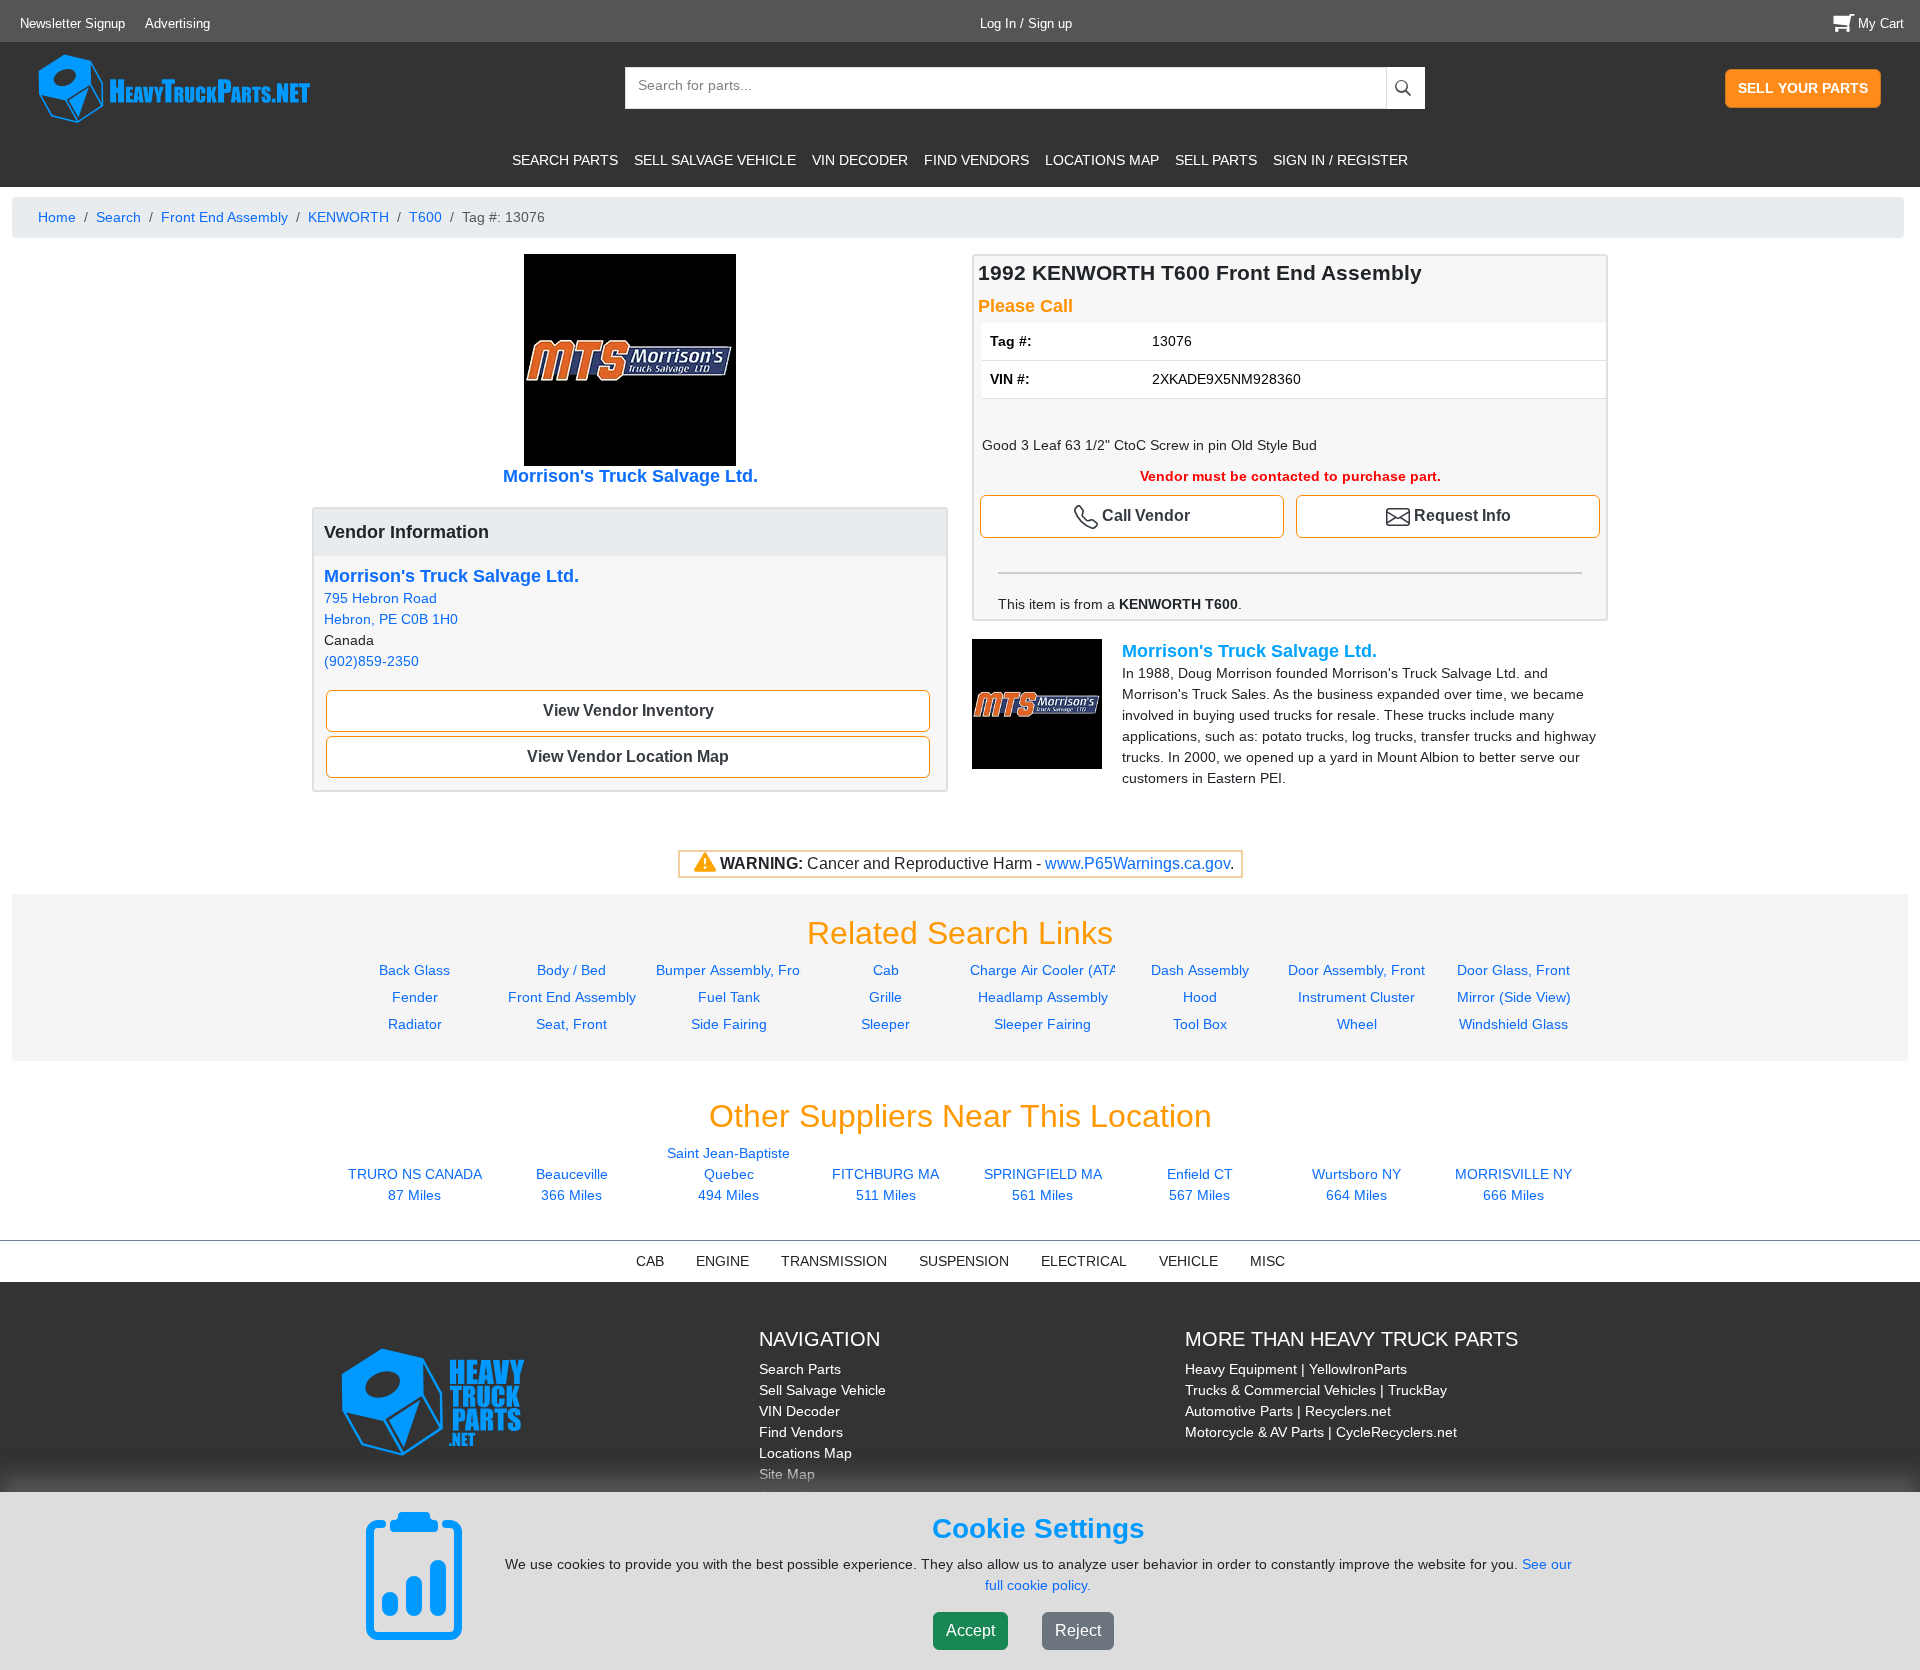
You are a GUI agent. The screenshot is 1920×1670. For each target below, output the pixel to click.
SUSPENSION (964, 1261)
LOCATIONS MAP (1102, 160)
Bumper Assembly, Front (734, 970)
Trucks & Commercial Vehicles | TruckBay (1316, 1390)
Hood (1200, 997)
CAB (650, 1261)
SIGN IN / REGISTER (1340, 160)
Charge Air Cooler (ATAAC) (1056, 970)
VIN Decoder (799, 1411)
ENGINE (722, 1261)
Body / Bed (571, 970)
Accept (970, 1630)
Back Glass (414, 970)
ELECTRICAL (1084, 1261)
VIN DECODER (860, 160)
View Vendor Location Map (628, 756)
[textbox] (686, 87)
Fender (415, 997)
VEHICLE (1188, 1261)
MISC (1267, 1261)
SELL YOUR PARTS (1803, 88)
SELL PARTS (1216, 160)
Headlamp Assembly (1043, 997)
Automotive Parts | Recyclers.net (1288, 1411)
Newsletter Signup (72, 23)
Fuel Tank (729, 997)
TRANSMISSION (834, 1261)
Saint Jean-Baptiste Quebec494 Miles (728, 1174)
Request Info (1460, 515)
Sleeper (885, 1024)
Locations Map (805, 1453)
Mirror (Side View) (1514, 997)
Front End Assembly (224, 217)
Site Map (787, 1474)
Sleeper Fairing (1042, 1024)
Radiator (415, 1024)
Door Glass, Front (1513, 970)
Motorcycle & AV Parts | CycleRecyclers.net (1321, 1432)
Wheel (1357, 1024)
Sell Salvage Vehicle (822, 1390)
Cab (886, 970)
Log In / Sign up (1026, 23)
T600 (425, 217)
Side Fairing (729, 1024)
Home (57, 217)
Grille (885, 997)
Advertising (177, 23)
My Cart (1881, 23)
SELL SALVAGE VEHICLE (715, 160)
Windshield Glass (1513, 1024)
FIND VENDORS (976, 160)
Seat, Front (571, 1024)
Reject (1078, 1630)
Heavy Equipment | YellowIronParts (1296, 1369)
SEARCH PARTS (565, 160)
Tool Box (1200, 1024)
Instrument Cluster (1356, 997)
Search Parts (800, 1369)
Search (118, 217)
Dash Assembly (1200, 970)
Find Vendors (801, 1432)
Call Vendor (1144, 515)
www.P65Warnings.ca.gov (1137, 863)
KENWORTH (348, 217)
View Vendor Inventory (628, 710)
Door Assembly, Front (1356, 970)
